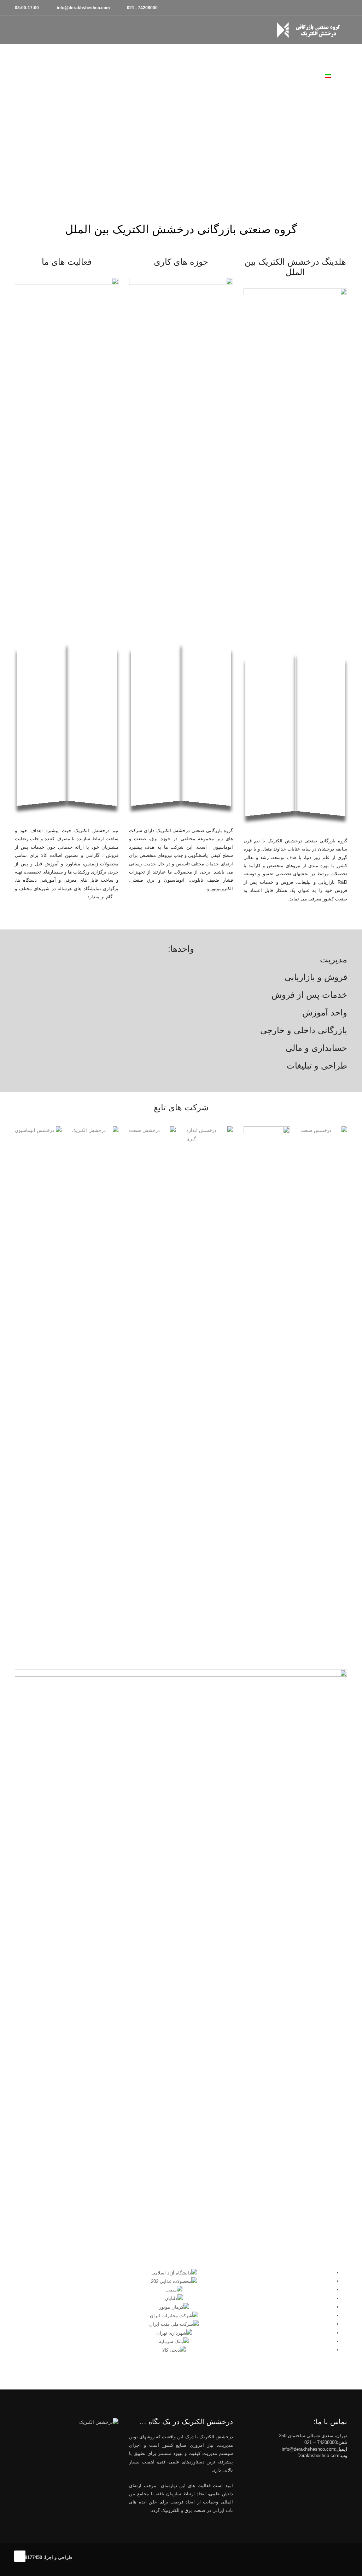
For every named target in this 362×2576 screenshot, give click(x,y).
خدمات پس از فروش (157, 56)
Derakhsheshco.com (318, 2455)
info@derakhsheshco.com (308, 2449)
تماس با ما (88, 56)
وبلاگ (117, 56)
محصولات (283, 56)
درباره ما (56, 56)
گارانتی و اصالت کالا (240, 56)
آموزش (199, 56)
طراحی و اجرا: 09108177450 (43, 2557)
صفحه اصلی (318, 56)
